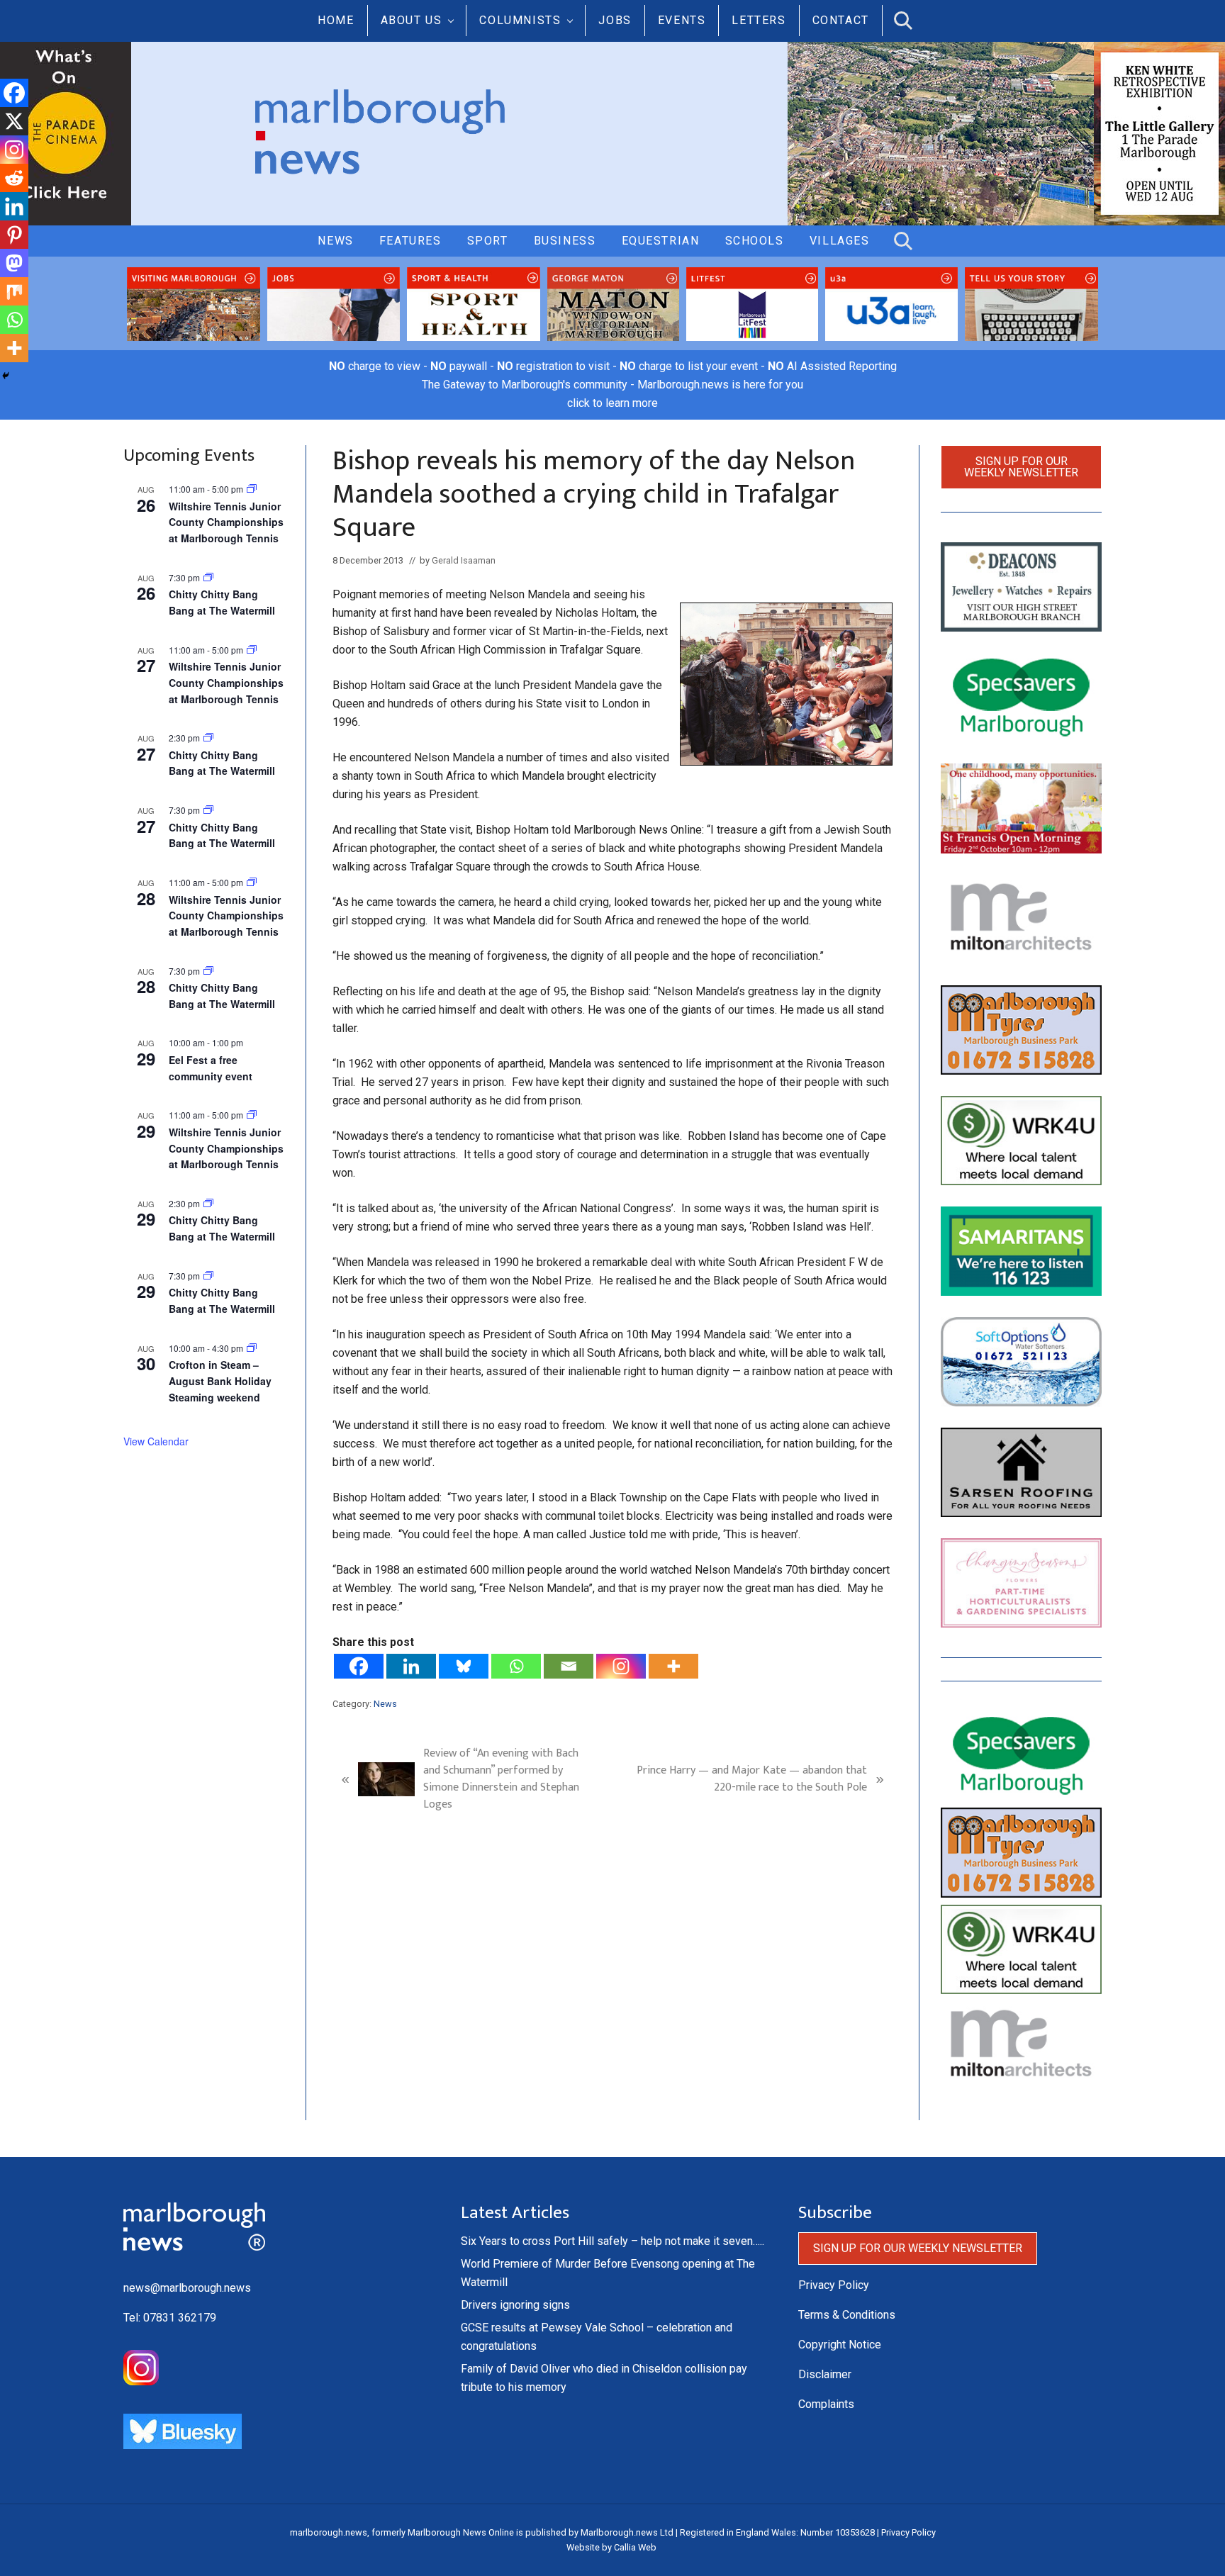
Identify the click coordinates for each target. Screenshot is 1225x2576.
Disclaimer (825, 2374)
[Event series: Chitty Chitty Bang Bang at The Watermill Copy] (208, 738)
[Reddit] (14, 178)
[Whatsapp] (516, 1666)
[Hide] (6, 376)
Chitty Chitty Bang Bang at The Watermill (222, 602)
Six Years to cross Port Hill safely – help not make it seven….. (612, 2241)
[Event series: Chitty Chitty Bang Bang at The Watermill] (208, 577)
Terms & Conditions (847, 2315)
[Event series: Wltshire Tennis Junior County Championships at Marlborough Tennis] (252, 489)
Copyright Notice (840, 2345)
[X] (14, 121)
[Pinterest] (14, 235)
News (385, 1704)
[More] (673, 1666)
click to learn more (612, 403)
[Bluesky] (464, 1666)
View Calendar (156, 1441)
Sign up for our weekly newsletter (1021, 467)
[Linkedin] (411, 1666)
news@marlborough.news (187, 2288)
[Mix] (14, 291)
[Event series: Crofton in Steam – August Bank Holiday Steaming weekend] (252, 1348)
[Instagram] (621, 1666)
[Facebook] (359, 1666)
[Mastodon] (14, 263)
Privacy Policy (834, 2285)
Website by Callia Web (611, 2547)
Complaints (826, 2404)
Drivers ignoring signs (515, 2305)
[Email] (569, 1666)
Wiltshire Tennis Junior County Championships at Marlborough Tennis (226, 522)
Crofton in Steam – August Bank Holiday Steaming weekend (220, 1381)
